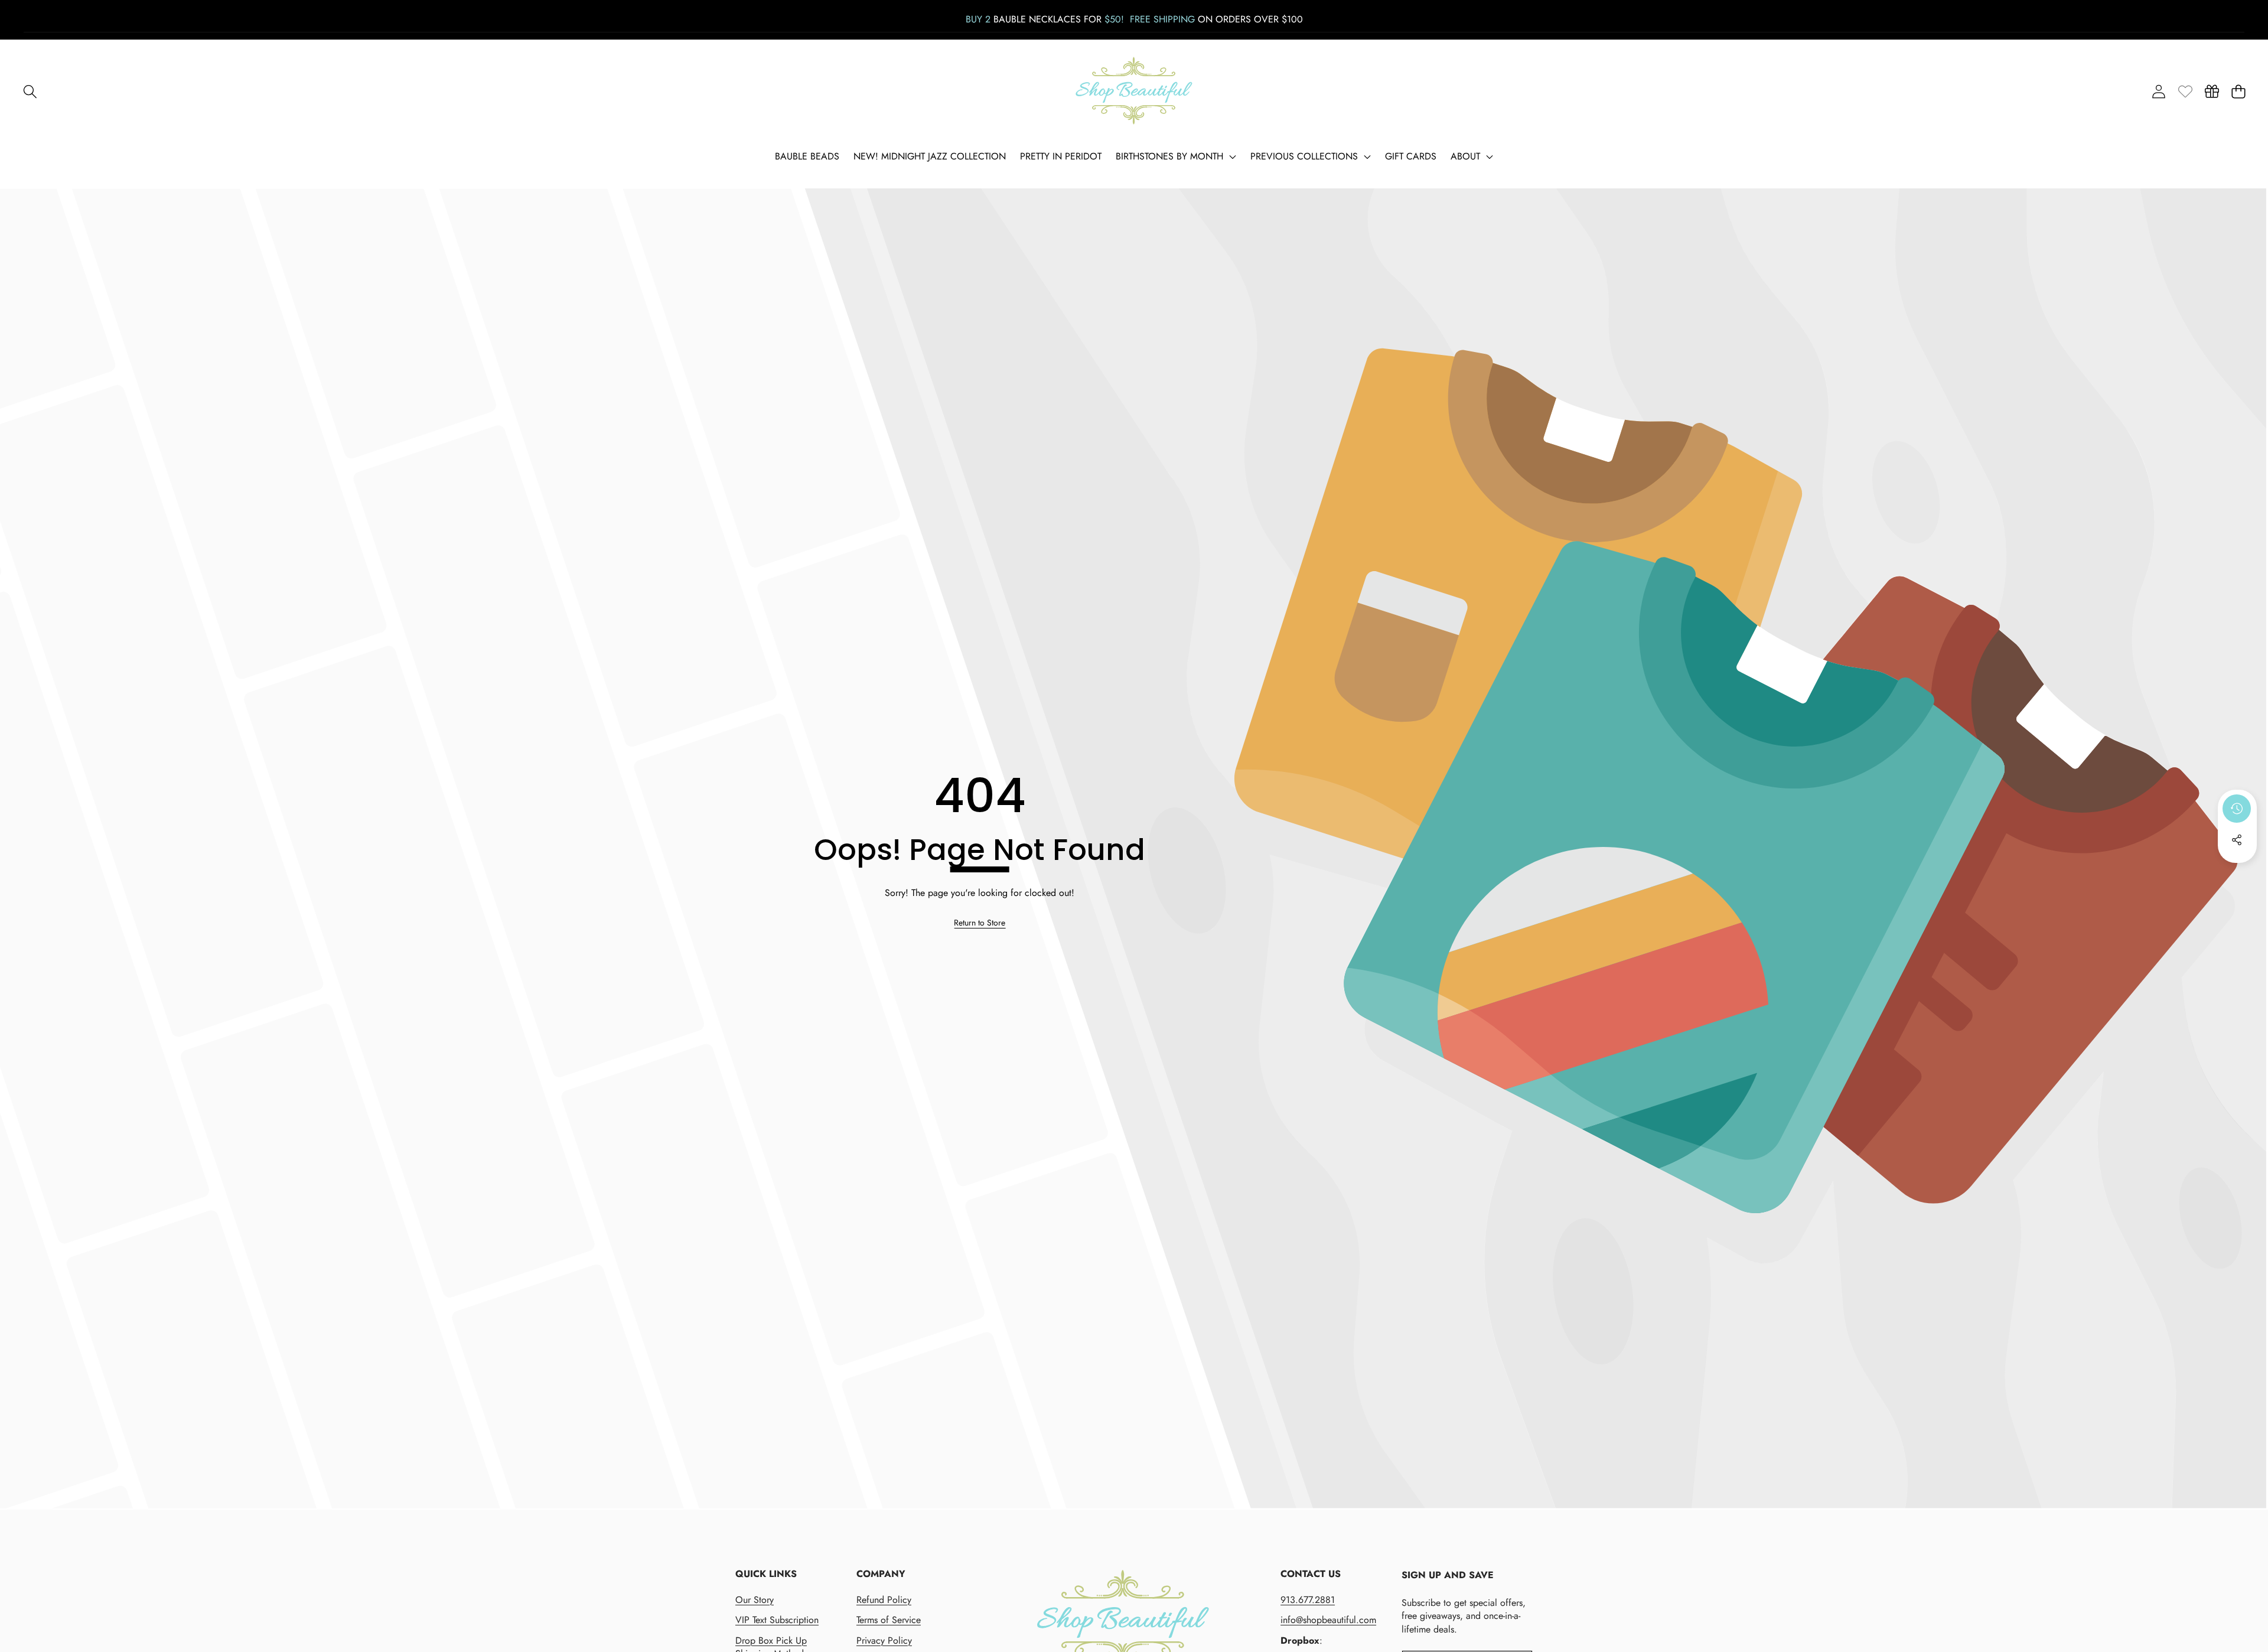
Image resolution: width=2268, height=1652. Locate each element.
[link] (2185, 91)
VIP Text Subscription (777, 1620)
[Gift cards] (2212, 91)
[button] (30, 91)
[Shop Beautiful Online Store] (1134, 91)
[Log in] (2158, 91)
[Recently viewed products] (2237, 809)
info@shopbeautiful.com (1328, 1620)
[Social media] (2237, 840)
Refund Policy (884, 1600)
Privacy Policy (884, 1640)
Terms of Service (889, 1620)
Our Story (755, 1600)
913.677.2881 (1308, 1600)
